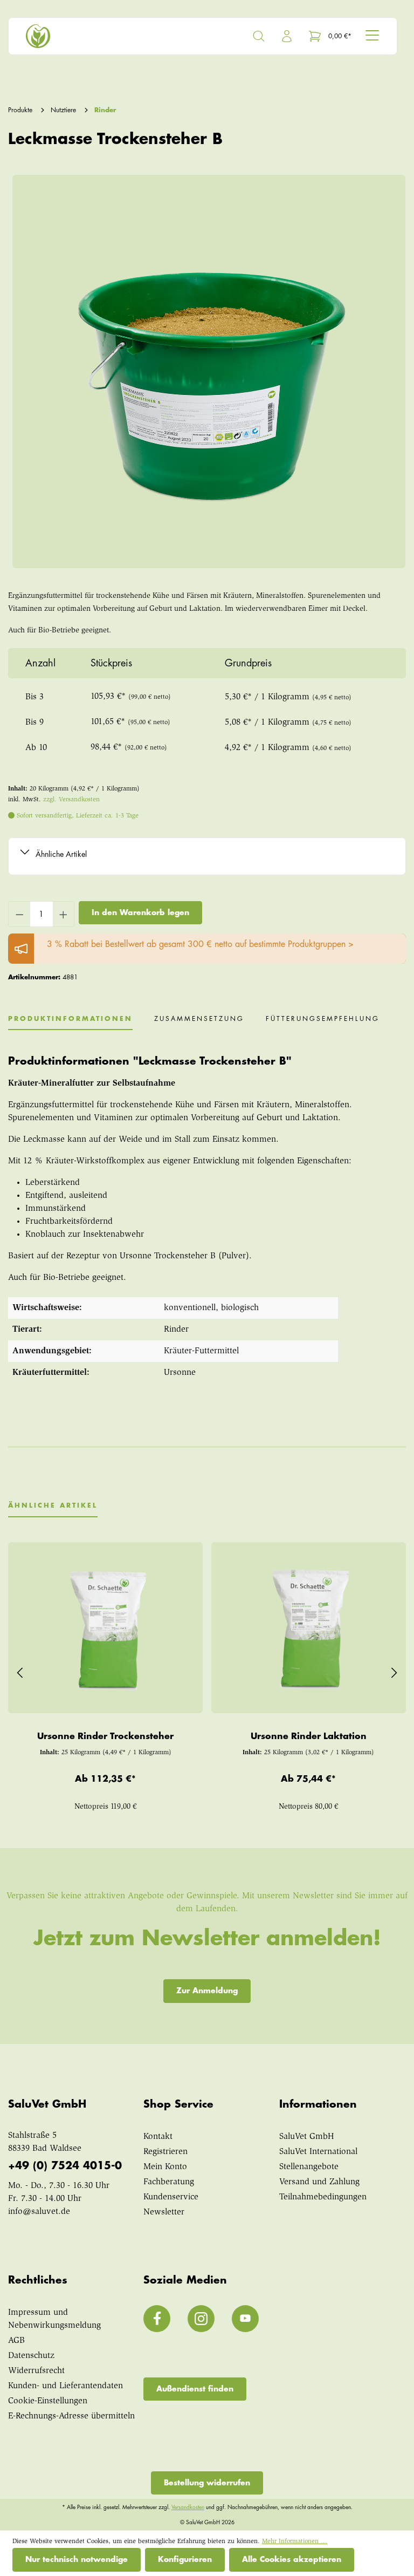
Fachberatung (169, 2182)
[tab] (70, 1023)
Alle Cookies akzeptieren (292, 2559)
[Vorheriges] (20, 1671)
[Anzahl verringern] (19, 914)
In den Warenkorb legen (140, 912)
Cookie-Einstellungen (48, 2401)
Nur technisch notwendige (77, 2559)
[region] (207, 372)
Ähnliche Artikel (61, 854)
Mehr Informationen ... (295, 2541)
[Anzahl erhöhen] (64, 914)
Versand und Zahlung (319, 2182)
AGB (16, 2341)
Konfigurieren (185, 2559)
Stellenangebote (309, 2167)
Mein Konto (165, 2167)
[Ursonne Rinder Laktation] (309, 1627)
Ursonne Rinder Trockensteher (105, 1736)
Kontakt (158, 2137)
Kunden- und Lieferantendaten (65, 2386)
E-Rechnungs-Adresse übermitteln (71, 2416)
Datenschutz (31, 2356)
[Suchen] (259, 36)
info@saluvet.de (39, 2212)
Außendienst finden (195, 2389)
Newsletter (164, 2212)
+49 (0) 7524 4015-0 (65, 2166)
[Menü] (372, 35)
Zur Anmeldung (207, 1991)
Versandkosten (188, 2507)
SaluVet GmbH (307, 2137)
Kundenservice (171, 2197)
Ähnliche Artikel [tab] (53, 1505)
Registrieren (165, 2152)
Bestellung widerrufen (207, 2483)
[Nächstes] (394, 1671)
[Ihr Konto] (287, 36)
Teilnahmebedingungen (323, 2197)
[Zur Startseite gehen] (112, 36)
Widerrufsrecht (36, 2371)
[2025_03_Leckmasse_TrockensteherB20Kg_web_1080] (209, 372)
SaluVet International (318, 2152)
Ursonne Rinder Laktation (309, 1736)
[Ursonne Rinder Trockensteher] (105, 1627)
